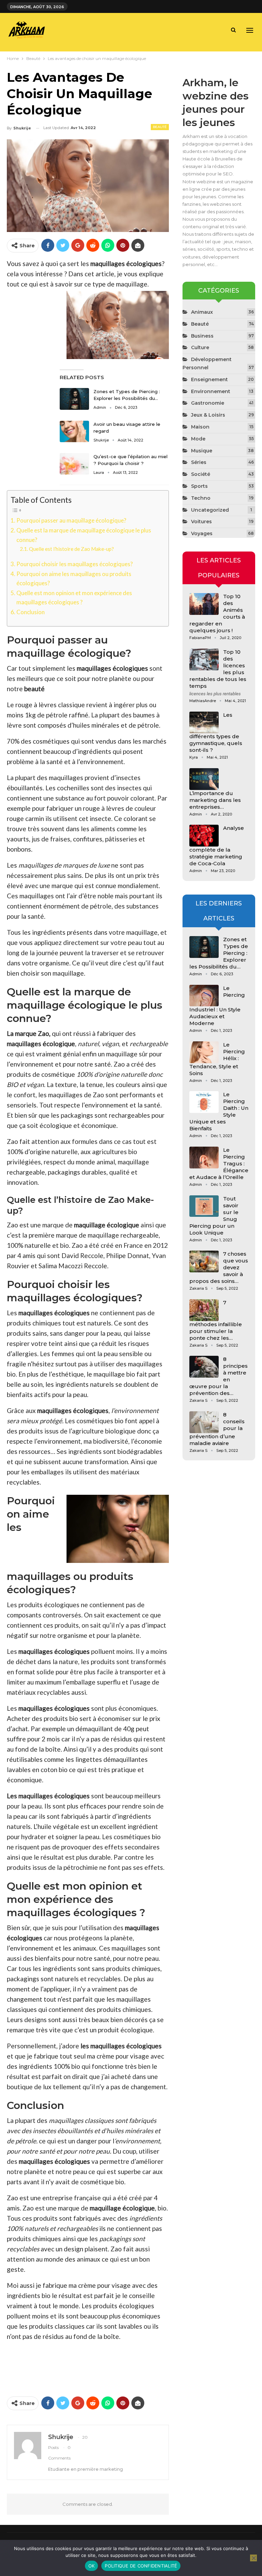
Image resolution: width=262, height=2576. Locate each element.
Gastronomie (208, 403)
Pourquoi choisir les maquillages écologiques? (75, 564)
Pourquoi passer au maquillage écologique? (71, 520)
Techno (201, 498)
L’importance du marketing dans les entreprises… (215, 800)
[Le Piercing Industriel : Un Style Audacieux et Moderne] (204, 996)
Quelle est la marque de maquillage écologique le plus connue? (84, 535)
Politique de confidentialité (141, 2566)
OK (92, 2566)
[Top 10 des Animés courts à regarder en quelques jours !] (204, 604)
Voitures (201, 522)
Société (201, 474)
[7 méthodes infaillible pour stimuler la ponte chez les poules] (204, 1310)
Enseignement (209, 379)
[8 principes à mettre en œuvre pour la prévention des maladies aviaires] (204, 1367)
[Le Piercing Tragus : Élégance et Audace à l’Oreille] (204, 1158)
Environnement (211, 391)
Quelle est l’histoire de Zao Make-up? (71, 549)
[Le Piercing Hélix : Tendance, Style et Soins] (204, 1052)
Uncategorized (210, 510)
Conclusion (31, 612)
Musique (202, 451)
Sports (199, 486)
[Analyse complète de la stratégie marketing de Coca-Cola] (204, 836)
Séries (199, 462)
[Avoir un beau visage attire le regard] (74, 432)
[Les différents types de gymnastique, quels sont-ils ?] (204, 723)
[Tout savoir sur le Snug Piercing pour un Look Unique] (204, 1206)
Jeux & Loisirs (208, 415)
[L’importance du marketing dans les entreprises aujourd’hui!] (204, 779)
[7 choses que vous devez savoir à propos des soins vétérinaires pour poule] (204, 1261)
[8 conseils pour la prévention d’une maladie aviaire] (204, 1422)
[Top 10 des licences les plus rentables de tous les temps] (204, 659)
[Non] (253, 2558)
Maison (200, 427)
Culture (200, 347)
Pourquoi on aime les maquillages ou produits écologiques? (74, 578)
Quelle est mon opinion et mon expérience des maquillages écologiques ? (74, 598)
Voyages (202, 533)
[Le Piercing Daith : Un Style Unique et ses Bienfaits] (204, 1102)
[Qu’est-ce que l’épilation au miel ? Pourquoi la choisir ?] (74, 464)
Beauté (160, 127)
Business (202, 336)
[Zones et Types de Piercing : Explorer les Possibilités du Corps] (74, 399)
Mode (198, 439)
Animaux (202, 312)
